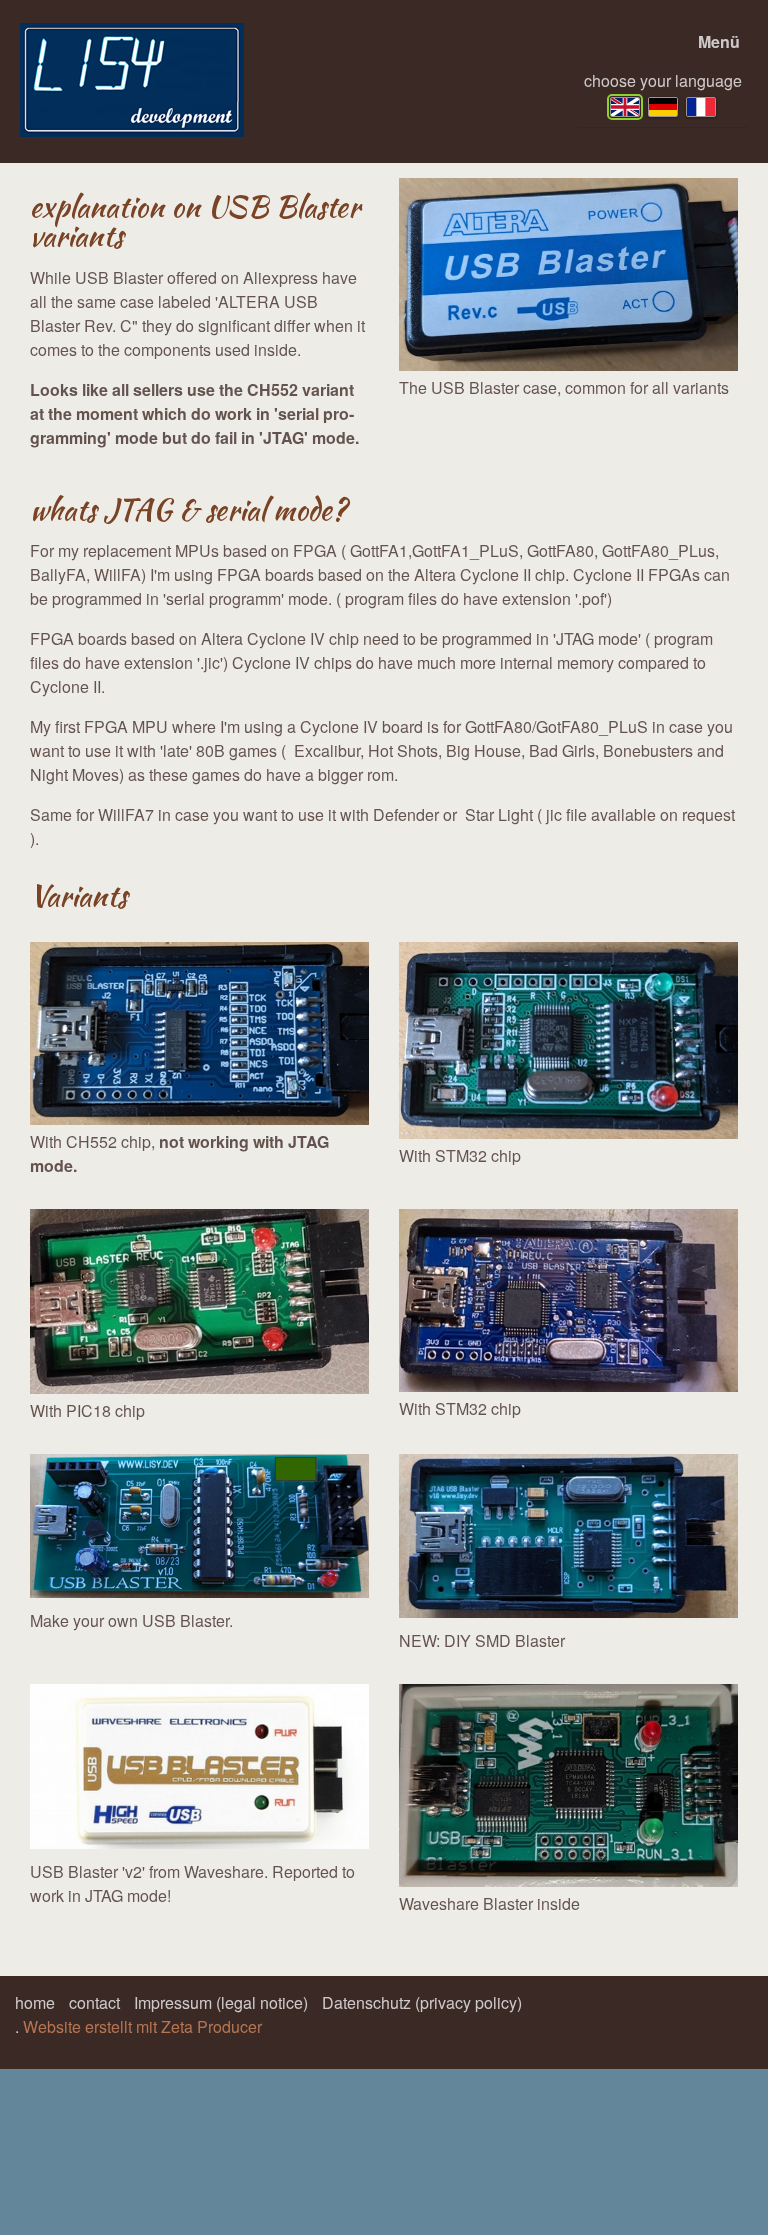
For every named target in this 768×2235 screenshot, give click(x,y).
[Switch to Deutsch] (663, 107)
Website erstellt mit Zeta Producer (142, 2026)
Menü (719, 41)
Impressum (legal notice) (221, 2002)
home (35, 2002)
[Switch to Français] (701, 107)
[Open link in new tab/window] (199, 1766)
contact (94, 2002)
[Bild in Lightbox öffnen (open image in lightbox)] (568, 274)
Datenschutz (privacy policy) (422, 2002)
